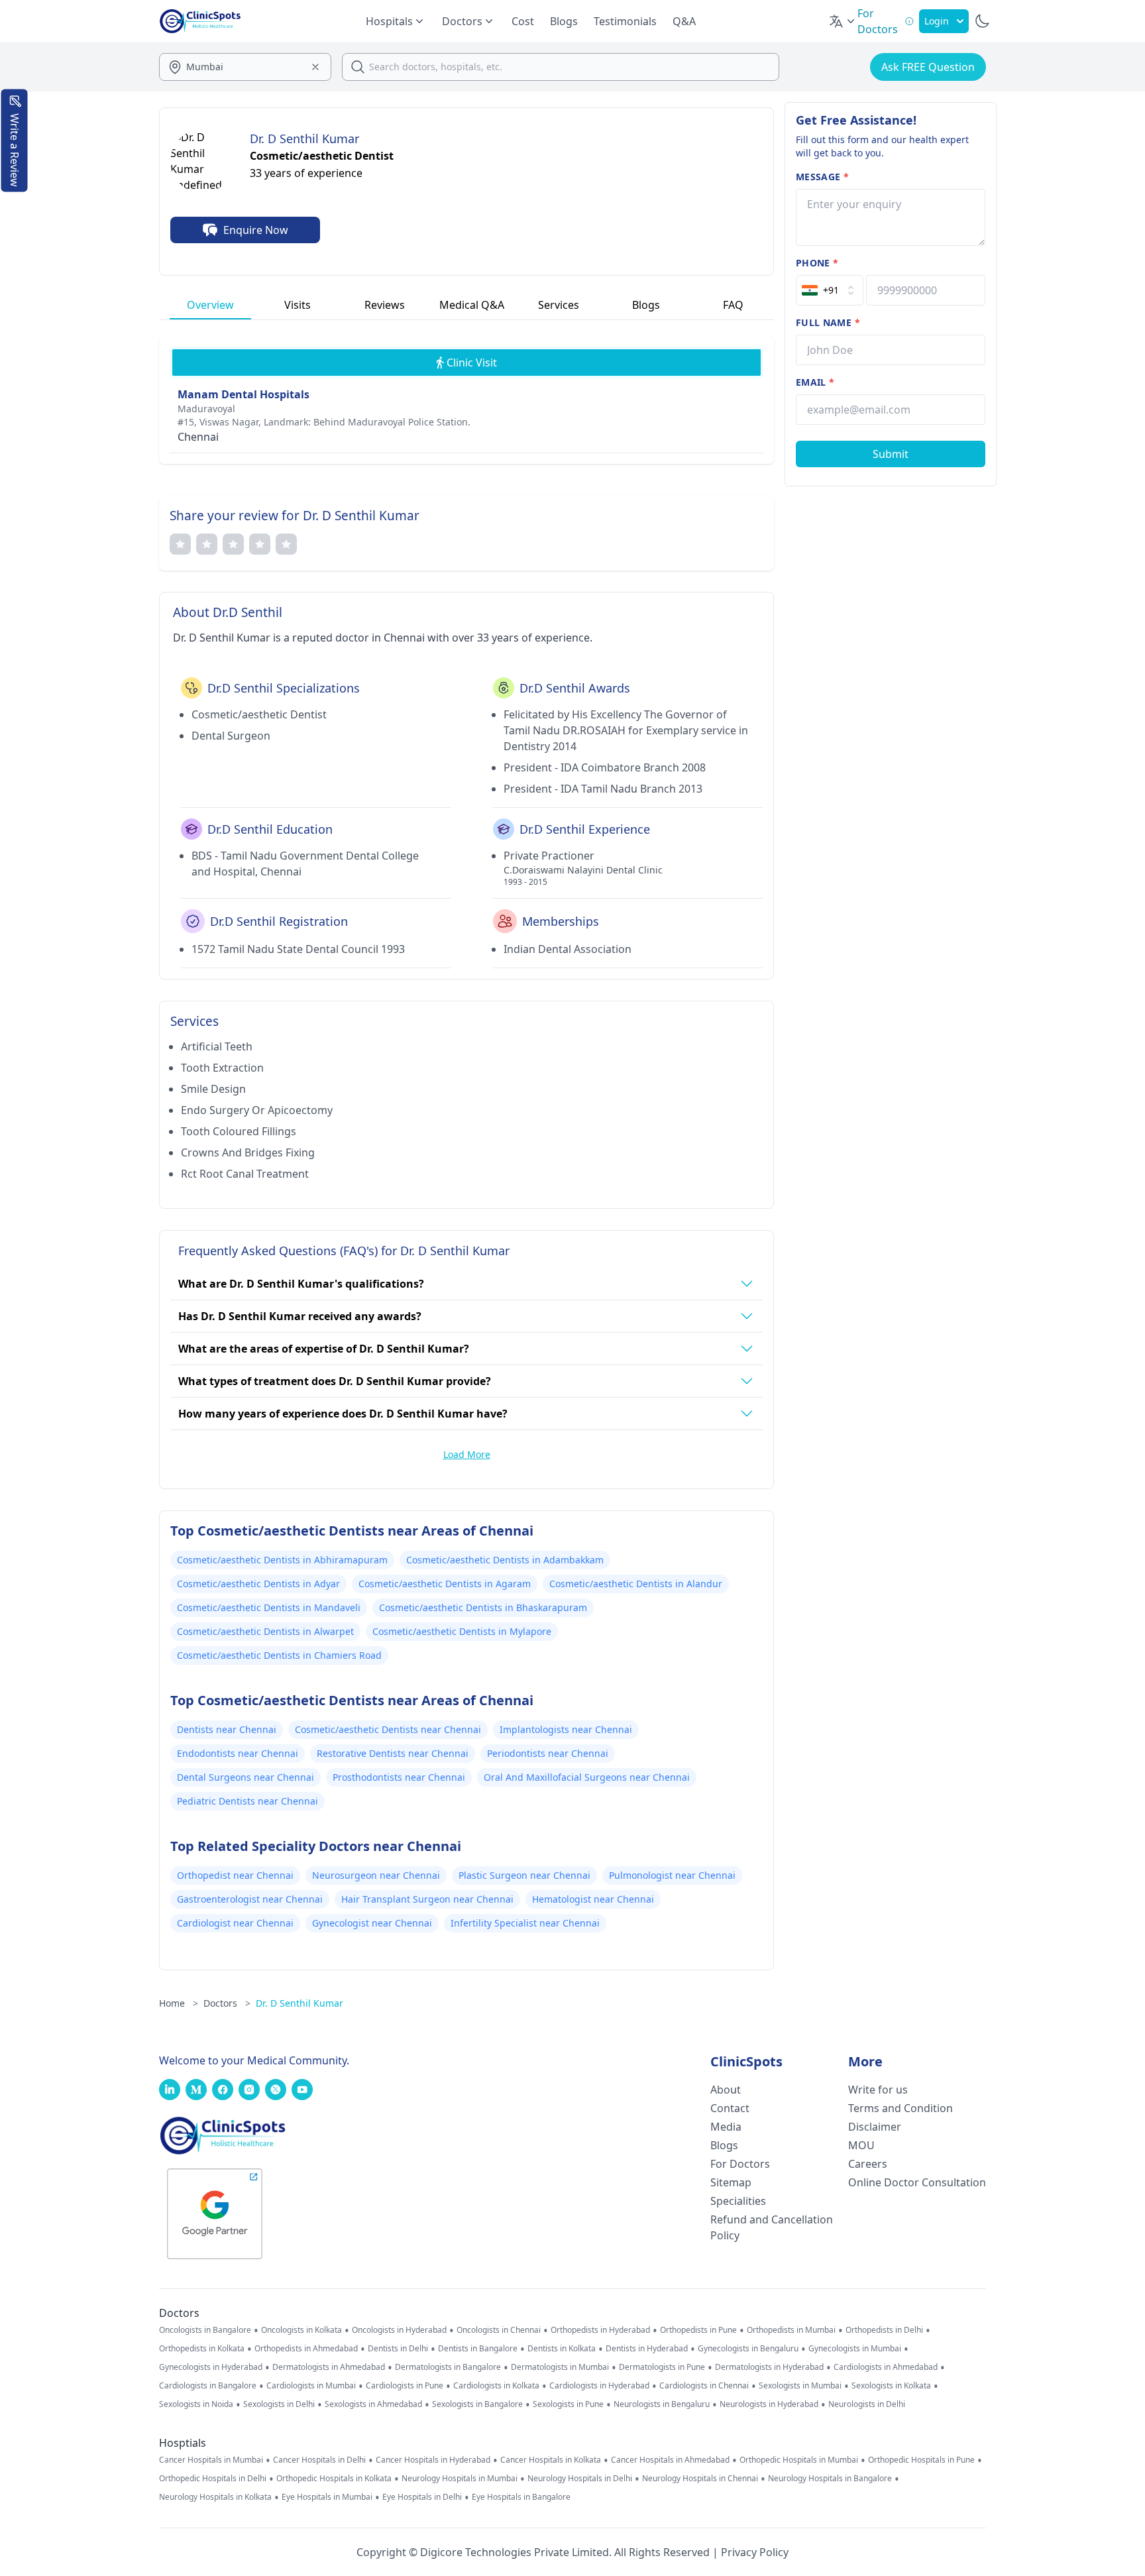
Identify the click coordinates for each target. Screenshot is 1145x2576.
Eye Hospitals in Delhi (422, 2497)
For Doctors (740, 2164)
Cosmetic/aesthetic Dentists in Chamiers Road (279, 1655)
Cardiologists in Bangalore (208, 2386)
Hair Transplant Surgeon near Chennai (427, 1899)
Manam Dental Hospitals (244, 394)
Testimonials (625, 21)
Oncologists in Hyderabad (399, 2330)
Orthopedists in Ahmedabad (306, 2349)
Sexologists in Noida (196, 2404)
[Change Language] (843, 21)
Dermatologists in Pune (662, 2367)
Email (815, 382)
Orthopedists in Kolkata (202, 2349)
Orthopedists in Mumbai (791, 2330)
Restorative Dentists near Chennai (393, 1753)
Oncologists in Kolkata (301, 2330)
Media (726, 2127)
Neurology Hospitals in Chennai (700, 2479)
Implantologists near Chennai (566, 1729)
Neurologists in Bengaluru (662, 2404)
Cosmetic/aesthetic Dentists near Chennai (388, 1729)
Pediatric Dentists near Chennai (247, 1801)
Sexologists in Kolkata (891, 2386)
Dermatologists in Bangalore (448, 2367)
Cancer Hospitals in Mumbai (211, 2460)
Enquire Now (256, 230)
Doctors (227, 2003)
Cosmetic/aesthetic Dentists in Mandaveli (269, 1607)
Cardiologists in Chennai (704, 2386)
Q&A (684, 21)
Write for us (878, 2090)
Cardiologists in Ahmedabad (886, 2367)
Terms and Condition (900, 2108)
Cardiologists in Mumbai (311, 2386)
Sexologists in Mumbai (800, 2386)
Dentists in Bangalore (478, 2349)
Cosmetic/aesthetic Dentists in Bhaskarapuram (483, 1607)
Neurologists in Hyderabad (769, 2404)
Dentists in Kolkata (562, 2349)
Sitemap (731, 2182)
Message (822, 177)
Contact (730, 2108)
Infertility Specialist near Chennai (525, 1923)
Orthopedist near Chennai (235, 1875)
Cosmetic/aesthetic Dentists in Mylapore (462, 1631)
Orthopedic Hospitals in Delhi (213, 2479)
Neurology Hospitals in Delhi (580, 2479)
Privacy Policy (755, 2552)
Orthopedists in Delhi (884, 2330)
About (726, 2090)
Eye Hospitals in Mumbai (327, 2497)
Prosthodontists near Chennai (399, 1777)
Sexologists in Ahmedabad (373, 2404)
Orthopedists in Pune (698, 2330)
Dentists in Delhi (398, 2349)
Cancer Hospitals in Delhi (319, 2460)
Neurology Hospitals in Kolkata (215, 2497)
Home (179, 2003)
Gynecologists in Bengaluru (748, 2349)
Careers (868, 2164)
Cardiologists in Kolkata (496, 2386)
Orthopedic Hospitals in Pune (921, 2460)
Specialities (738, 2201)
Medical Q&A (472, 305)
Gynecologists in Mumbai (855, 2349)
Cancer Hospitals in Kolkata (551, 2460)
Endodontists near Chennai (238, 1753)
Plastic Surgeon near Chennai (524, 1875)
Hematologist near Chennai (593, 1899)
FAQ (733, 305)
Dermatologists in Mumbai (560, 2367)
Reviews (385, 305)
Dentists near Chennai (227, 1729)
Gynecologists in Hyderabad (211, 2367)
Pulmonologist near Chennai (672, 1875)
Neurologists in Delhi (867, 2404)
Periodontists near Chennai (548, 1753)
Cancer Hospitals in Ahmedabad (670, 2460)
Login (937, 21)
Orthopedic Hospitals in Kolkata (334, 2479)
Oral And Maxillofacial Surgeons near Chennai (587, 1777)
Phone (817, 263)
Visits (298, 305)
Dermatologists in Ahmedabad (329, 2367)
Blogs (564, 21)
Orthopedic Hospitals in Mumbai (799, 2460)
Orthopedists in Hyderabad (600, 2330)
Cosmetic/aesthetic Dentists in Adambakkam (505, 1560)
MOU (861, 2145)
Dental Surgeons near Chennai (245, 1777)
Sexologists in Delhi (279, 2404)
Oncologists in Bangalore (205, 2330)
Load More (467, 1454)
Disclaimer (875, 2127)
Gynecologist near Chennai (372, 1923)
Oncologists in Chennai (499, 2330)
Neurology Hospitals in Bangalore (830, 2479)
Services (559, 305)
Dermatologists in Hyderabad (769, 2367)
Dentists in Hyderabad (647, 2349)
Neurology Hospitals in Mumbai (460, 2479)
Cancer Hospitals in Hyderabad (433, 2460)
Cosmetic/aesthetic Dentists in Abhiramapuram (282, 1560)
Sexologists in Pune (568, 2404)
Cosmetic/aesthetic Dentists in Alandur (636, 1584)
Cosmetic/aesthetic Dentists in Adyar (258, 1584)
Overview (210, 305)
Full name (828, 322)
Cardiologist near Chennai (235, 1923)
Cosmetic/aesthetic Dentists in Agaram (445, 1584)
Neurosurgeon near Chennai (376, 1875)
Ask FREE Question (928, 67)
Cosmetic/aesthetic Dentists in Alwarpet (265, 1631)
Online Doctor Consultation (917, 2182)
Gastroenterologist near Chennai (250, 1899)
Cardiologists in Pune (405, 2386)
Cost (523, 21)
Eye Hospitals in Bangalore (521, 2497)
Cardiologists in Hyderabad (599, 2386)
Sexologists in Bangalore (477, 2404)
